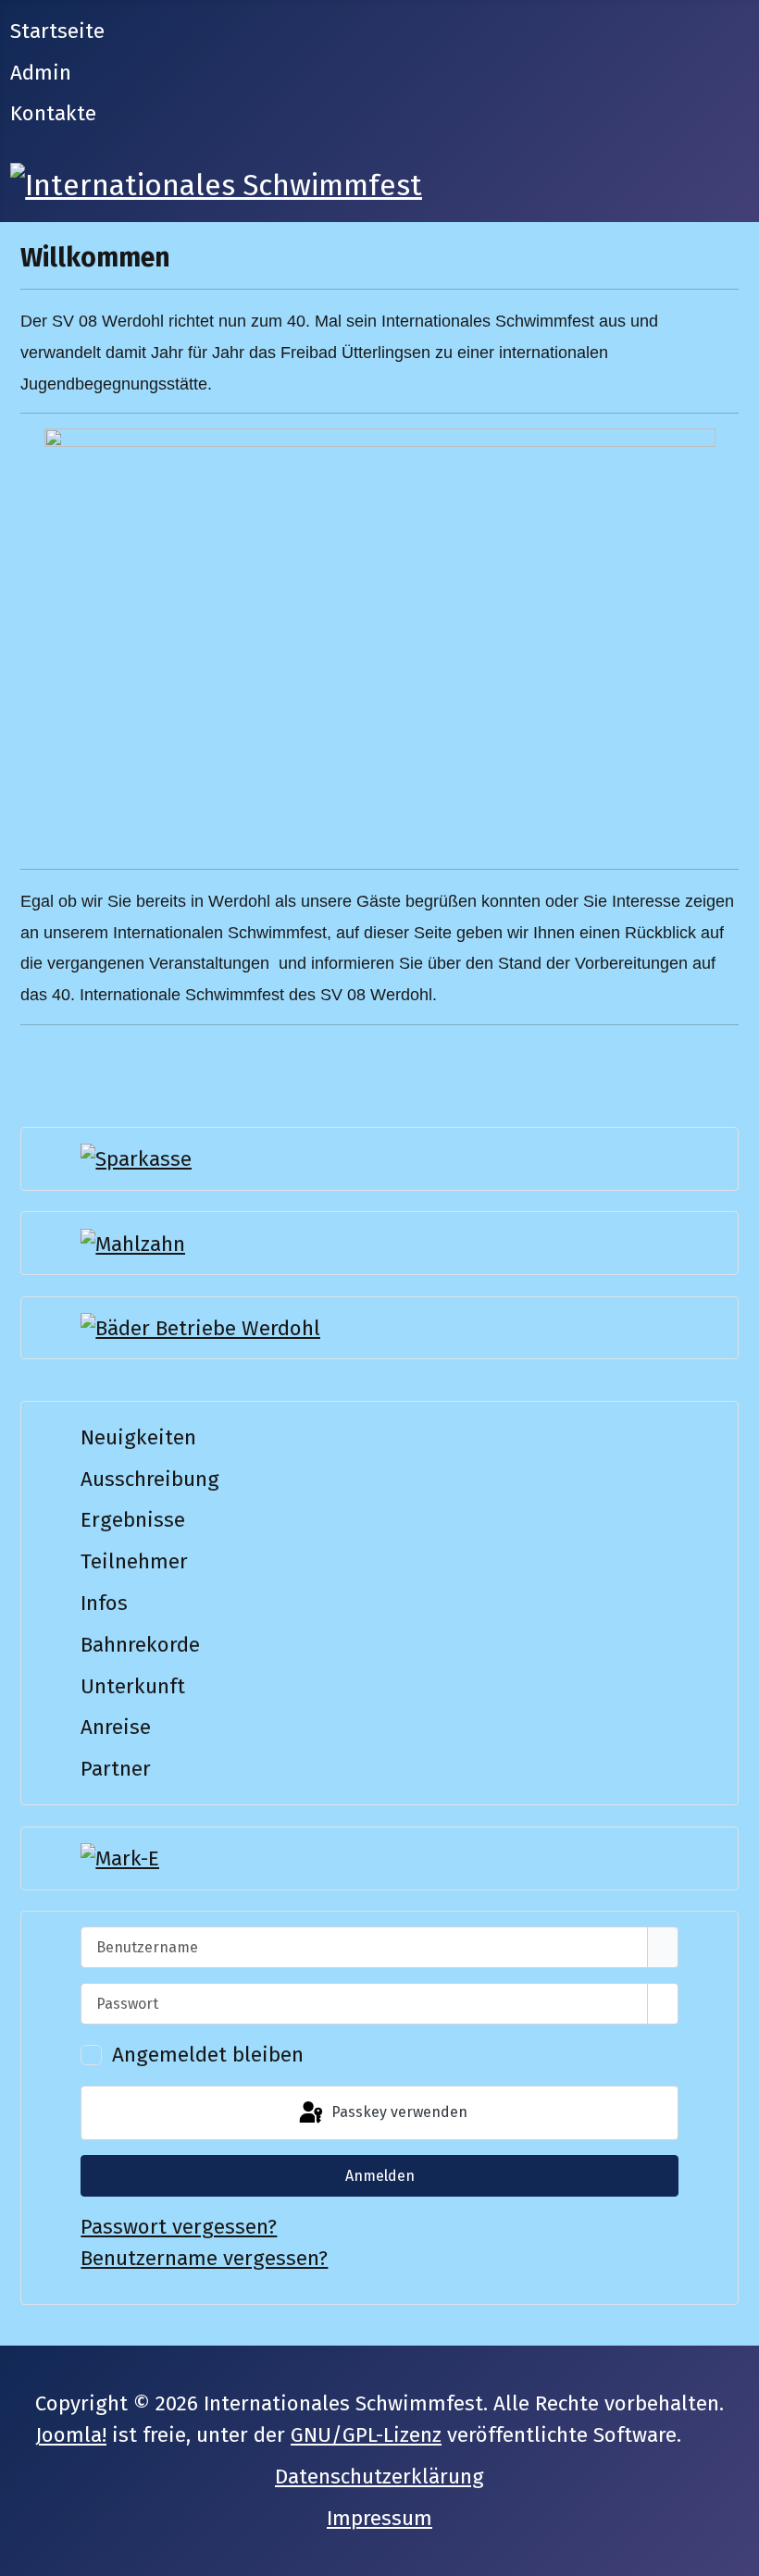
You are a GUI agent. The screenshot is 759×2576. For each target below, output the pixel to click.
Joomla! (71, 2435)
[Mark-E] (120, 1858)
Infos (104, 1603)
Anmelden (380, 2176)
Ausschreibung (150, 1479)
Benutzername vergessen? (204, 2258)
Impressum (379, 2518)
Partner (116, 1769)
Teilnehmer (134, 1561)
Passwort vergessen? (179, 2227)
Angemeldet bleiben (208, 2055)
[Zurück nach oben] (733, 2550)
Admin (41, 73)
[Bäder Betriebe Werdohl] (200, 1327)
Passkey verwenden (398, 2112)
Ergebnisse (133, 1520)
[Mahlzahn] (133, 1242)
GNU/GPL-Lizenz (366, 2435)
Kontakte (53, 113)
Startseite (57, 31)
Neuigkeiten (138, 1437)
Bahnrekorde (140, 1645)
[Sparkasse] (136, 1158)
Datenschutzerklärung (379, 2477)
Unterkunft (133, 1686)
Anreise (116, 1727)
